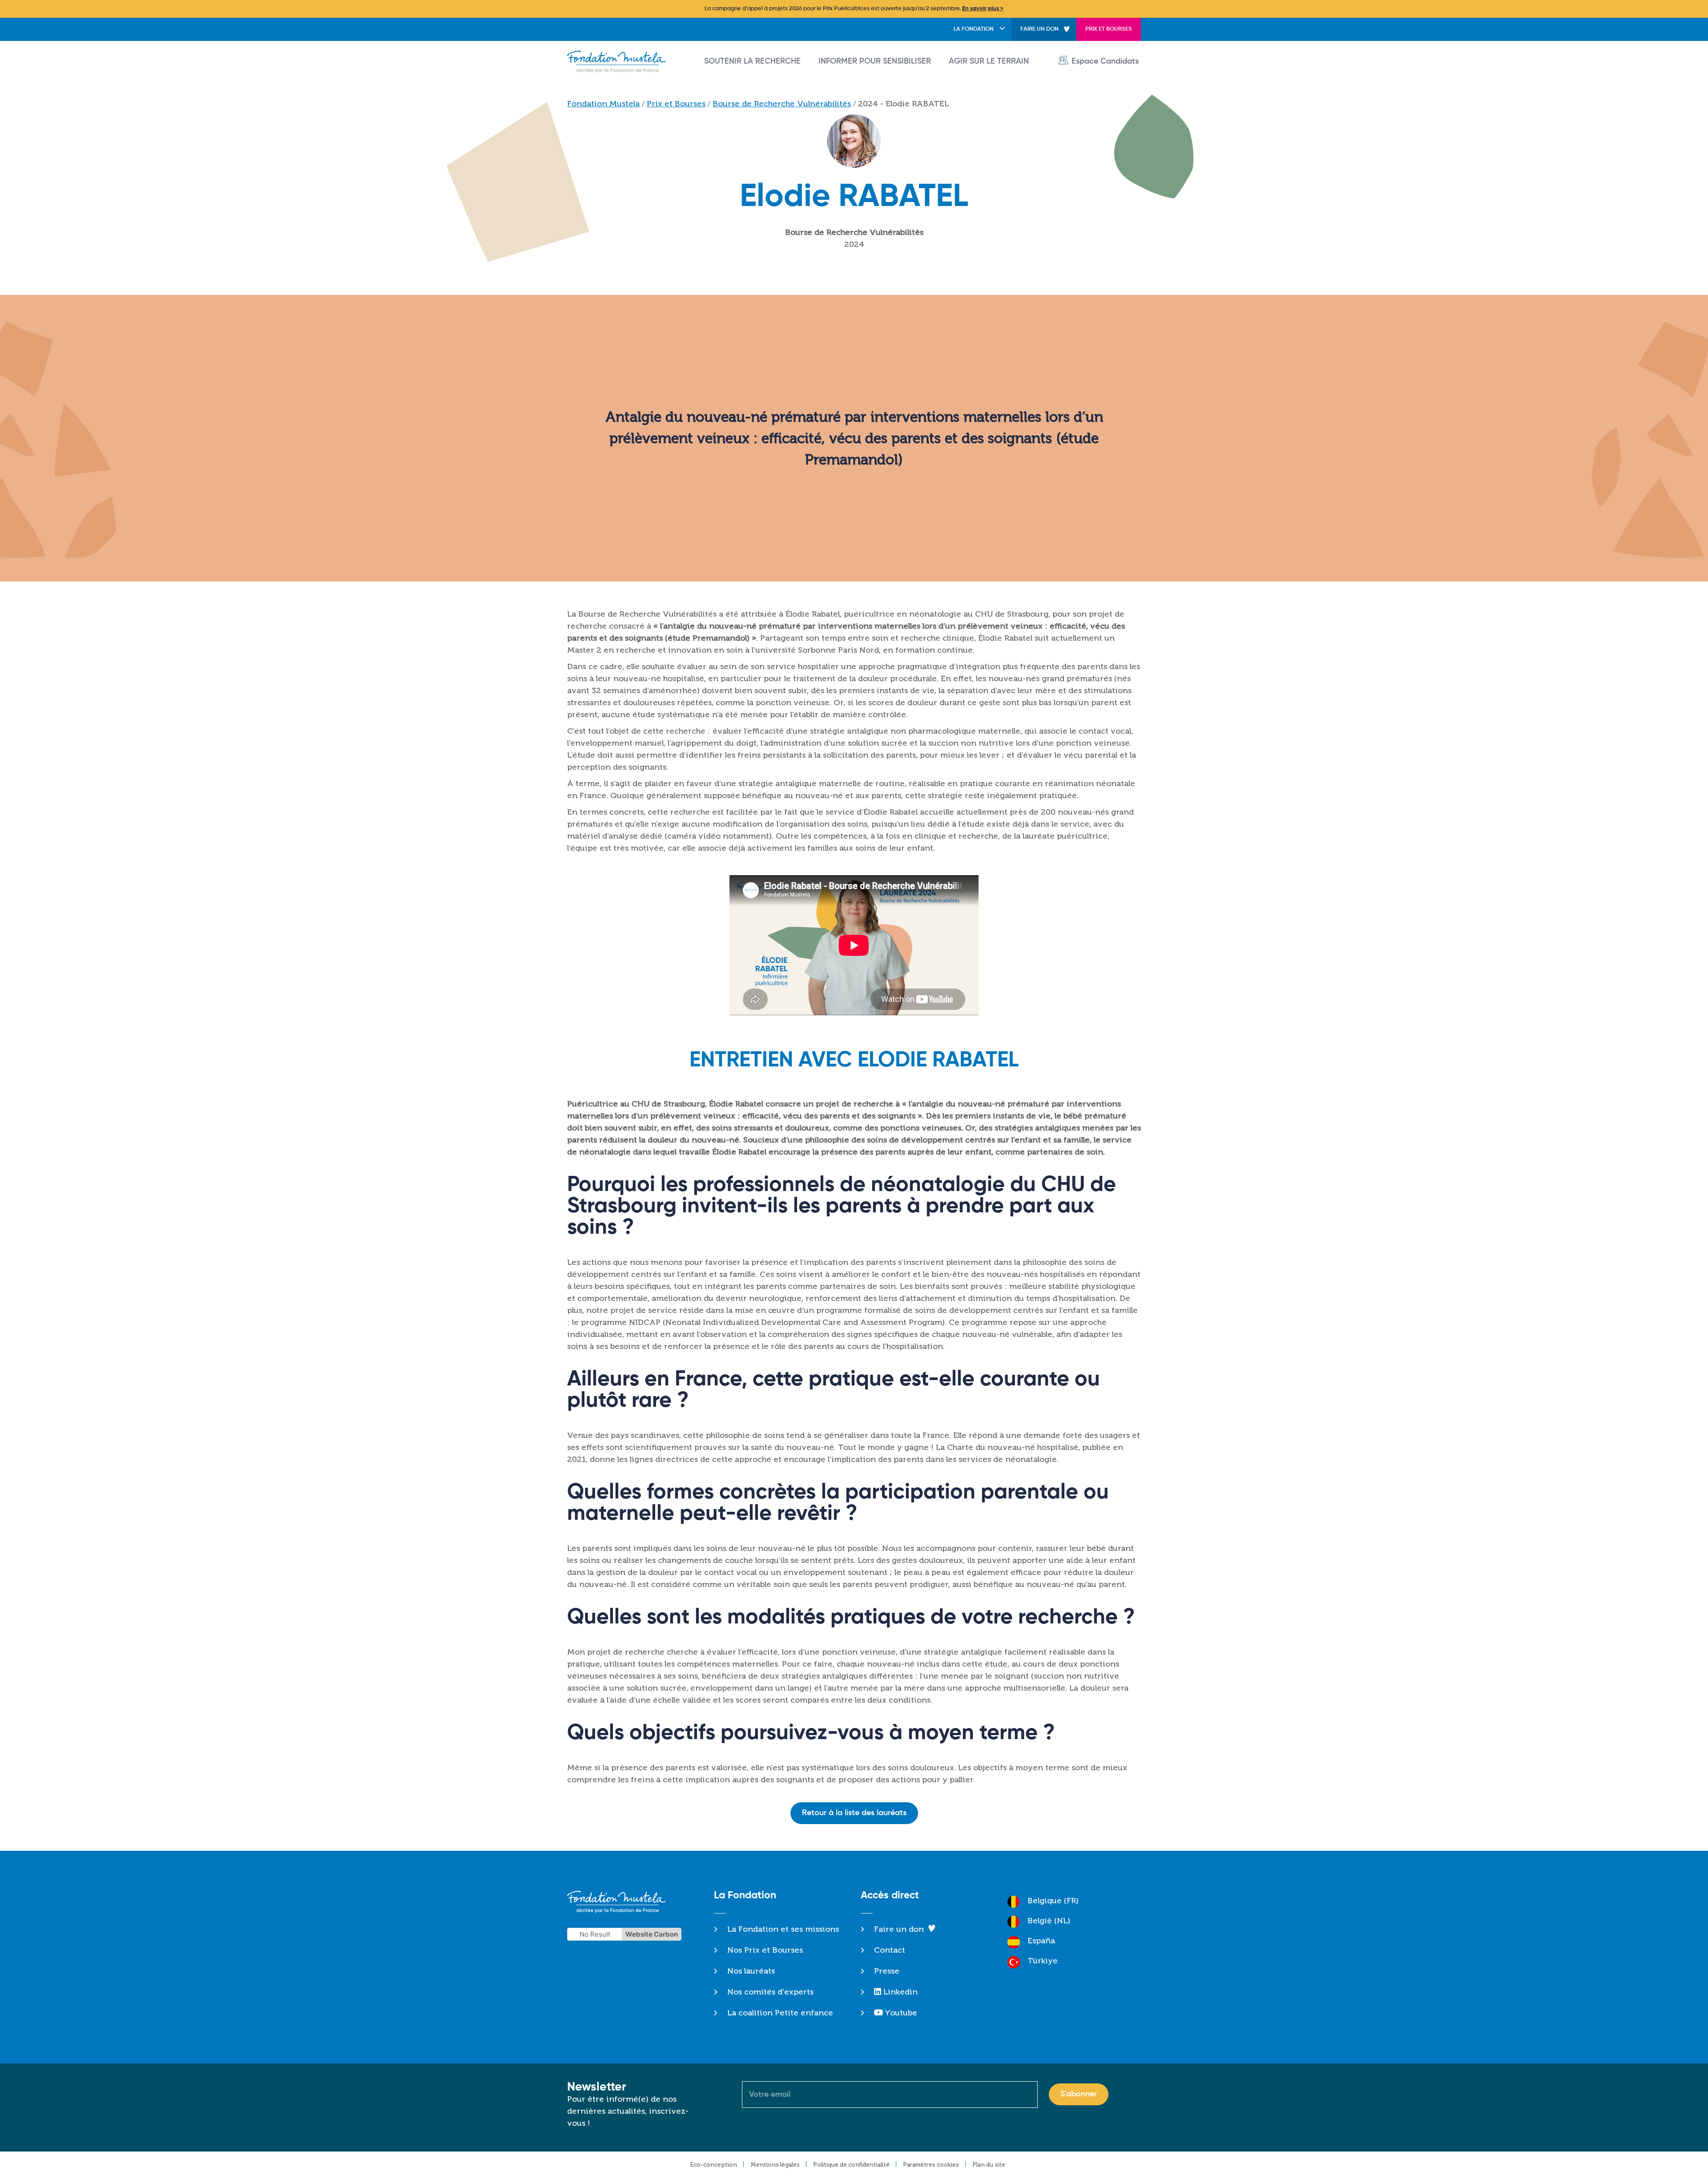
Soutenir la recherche (752, 61)
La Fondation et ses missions (783, 1929)
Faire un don (1039, 29)
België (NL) (1049, 1921)
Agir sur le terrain (989, 61)
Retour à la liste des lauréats (854, 1813)
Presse (887, 1971)
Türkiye (1043, 1961)
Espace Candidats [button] (1105, 61)
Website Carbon (652, 1934)
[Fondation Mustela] (619, 62)
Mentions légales (775, 2165)
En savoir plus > (983, 9)
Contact (890, 1950)
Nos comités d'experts (770, 1992)
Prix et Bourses (1109, 29)
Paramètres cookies (931, 2165)
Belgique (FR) (1053, 1901)
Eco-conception (713, 2165)
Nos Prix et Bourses (765, 1950)
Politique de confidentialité (851, 2165)
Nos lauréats (751, 1971)
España (1041, 1941)
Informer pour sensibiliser (875, 61)
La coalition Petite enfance (780, 2013)
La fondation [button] (974, 29)
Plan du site (989, 2165)
